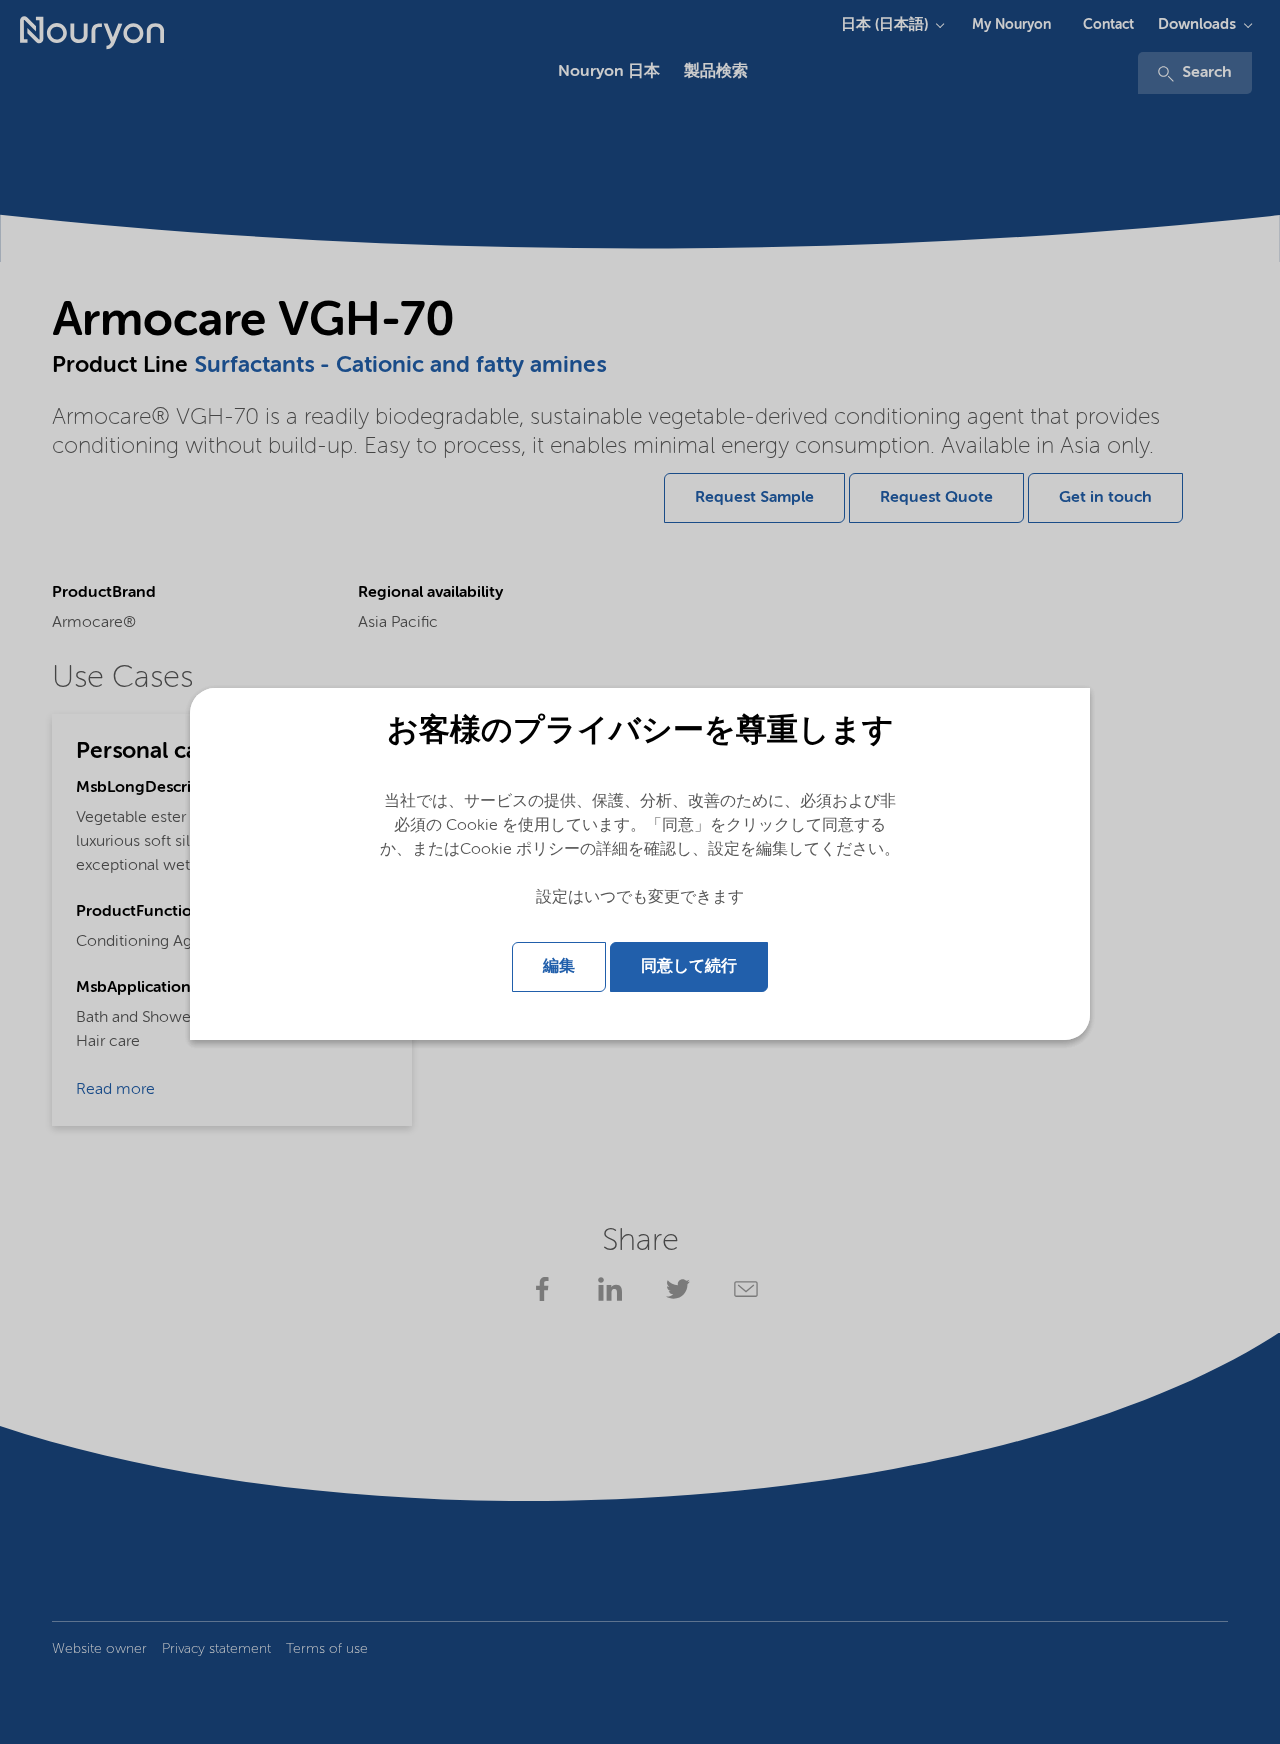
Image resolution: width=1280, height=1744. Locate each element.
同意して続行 (689, 967)
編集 (559, 967)
